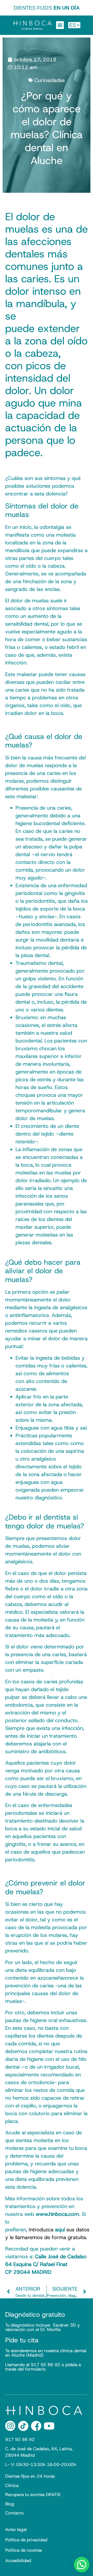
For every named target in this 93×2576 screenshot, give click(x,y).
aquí (60, 2230)
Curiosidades (50, 80)
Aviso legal (16, 2529)
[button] (60, 25)
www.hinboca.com (57, 2214)
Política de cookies (24, 2550)
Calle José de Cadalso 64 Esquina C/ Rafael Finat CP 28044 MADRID (46, 2264)
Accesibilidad (18, 2560)
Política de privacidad (26, 2540)
